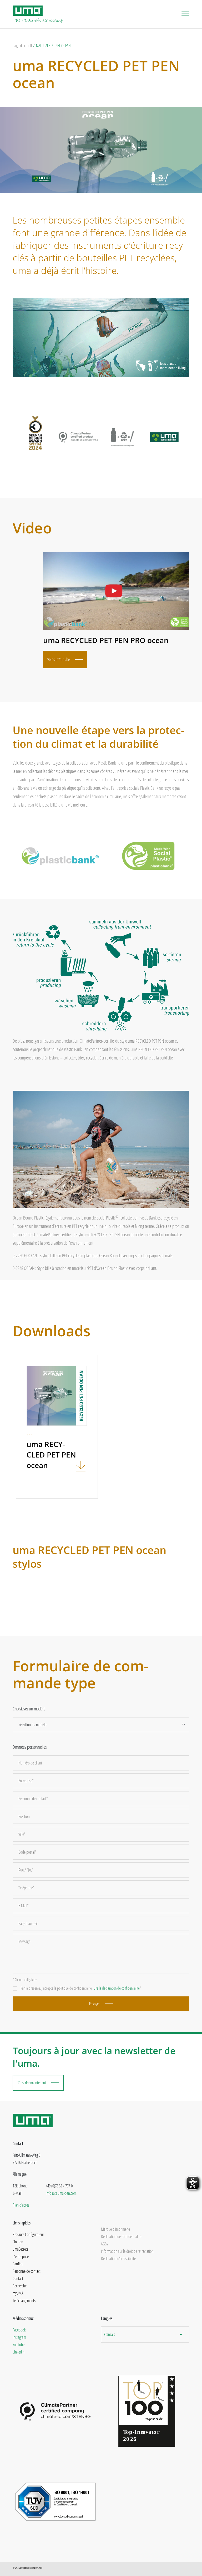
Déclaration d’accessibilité (118, 2259)
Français (109, 2334)
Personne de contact (27, 2271)
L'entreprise (21, 2256)
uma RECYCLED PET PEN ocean (96, 74)
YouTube (19, 2345)
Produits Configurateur (28, 2234)
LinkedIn (19, 2352)
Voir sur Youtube (59, 659)
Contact (18, 2278)
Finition (18, 2242)
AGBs (104, 2244)
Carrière (18, 2264)
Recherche (20, 2286)
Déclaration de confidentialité (121, 2236)
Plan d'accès (21, 2205)
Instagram (19, 2337)
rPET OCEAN (63, 46)
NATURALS (43, 46)
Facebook (19, 2330)
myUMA (18, 2293)
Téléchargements (24, 2301)
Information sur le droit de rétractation (127, 2251)
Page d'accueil (22, 46)
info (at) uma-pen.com (61, 2193)
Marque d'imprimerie (115, 2229)
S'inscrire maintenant (32, 2083)
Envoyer (94, 2004)
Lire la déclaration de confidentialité (117, 1988)
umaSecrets (20, 2249)
